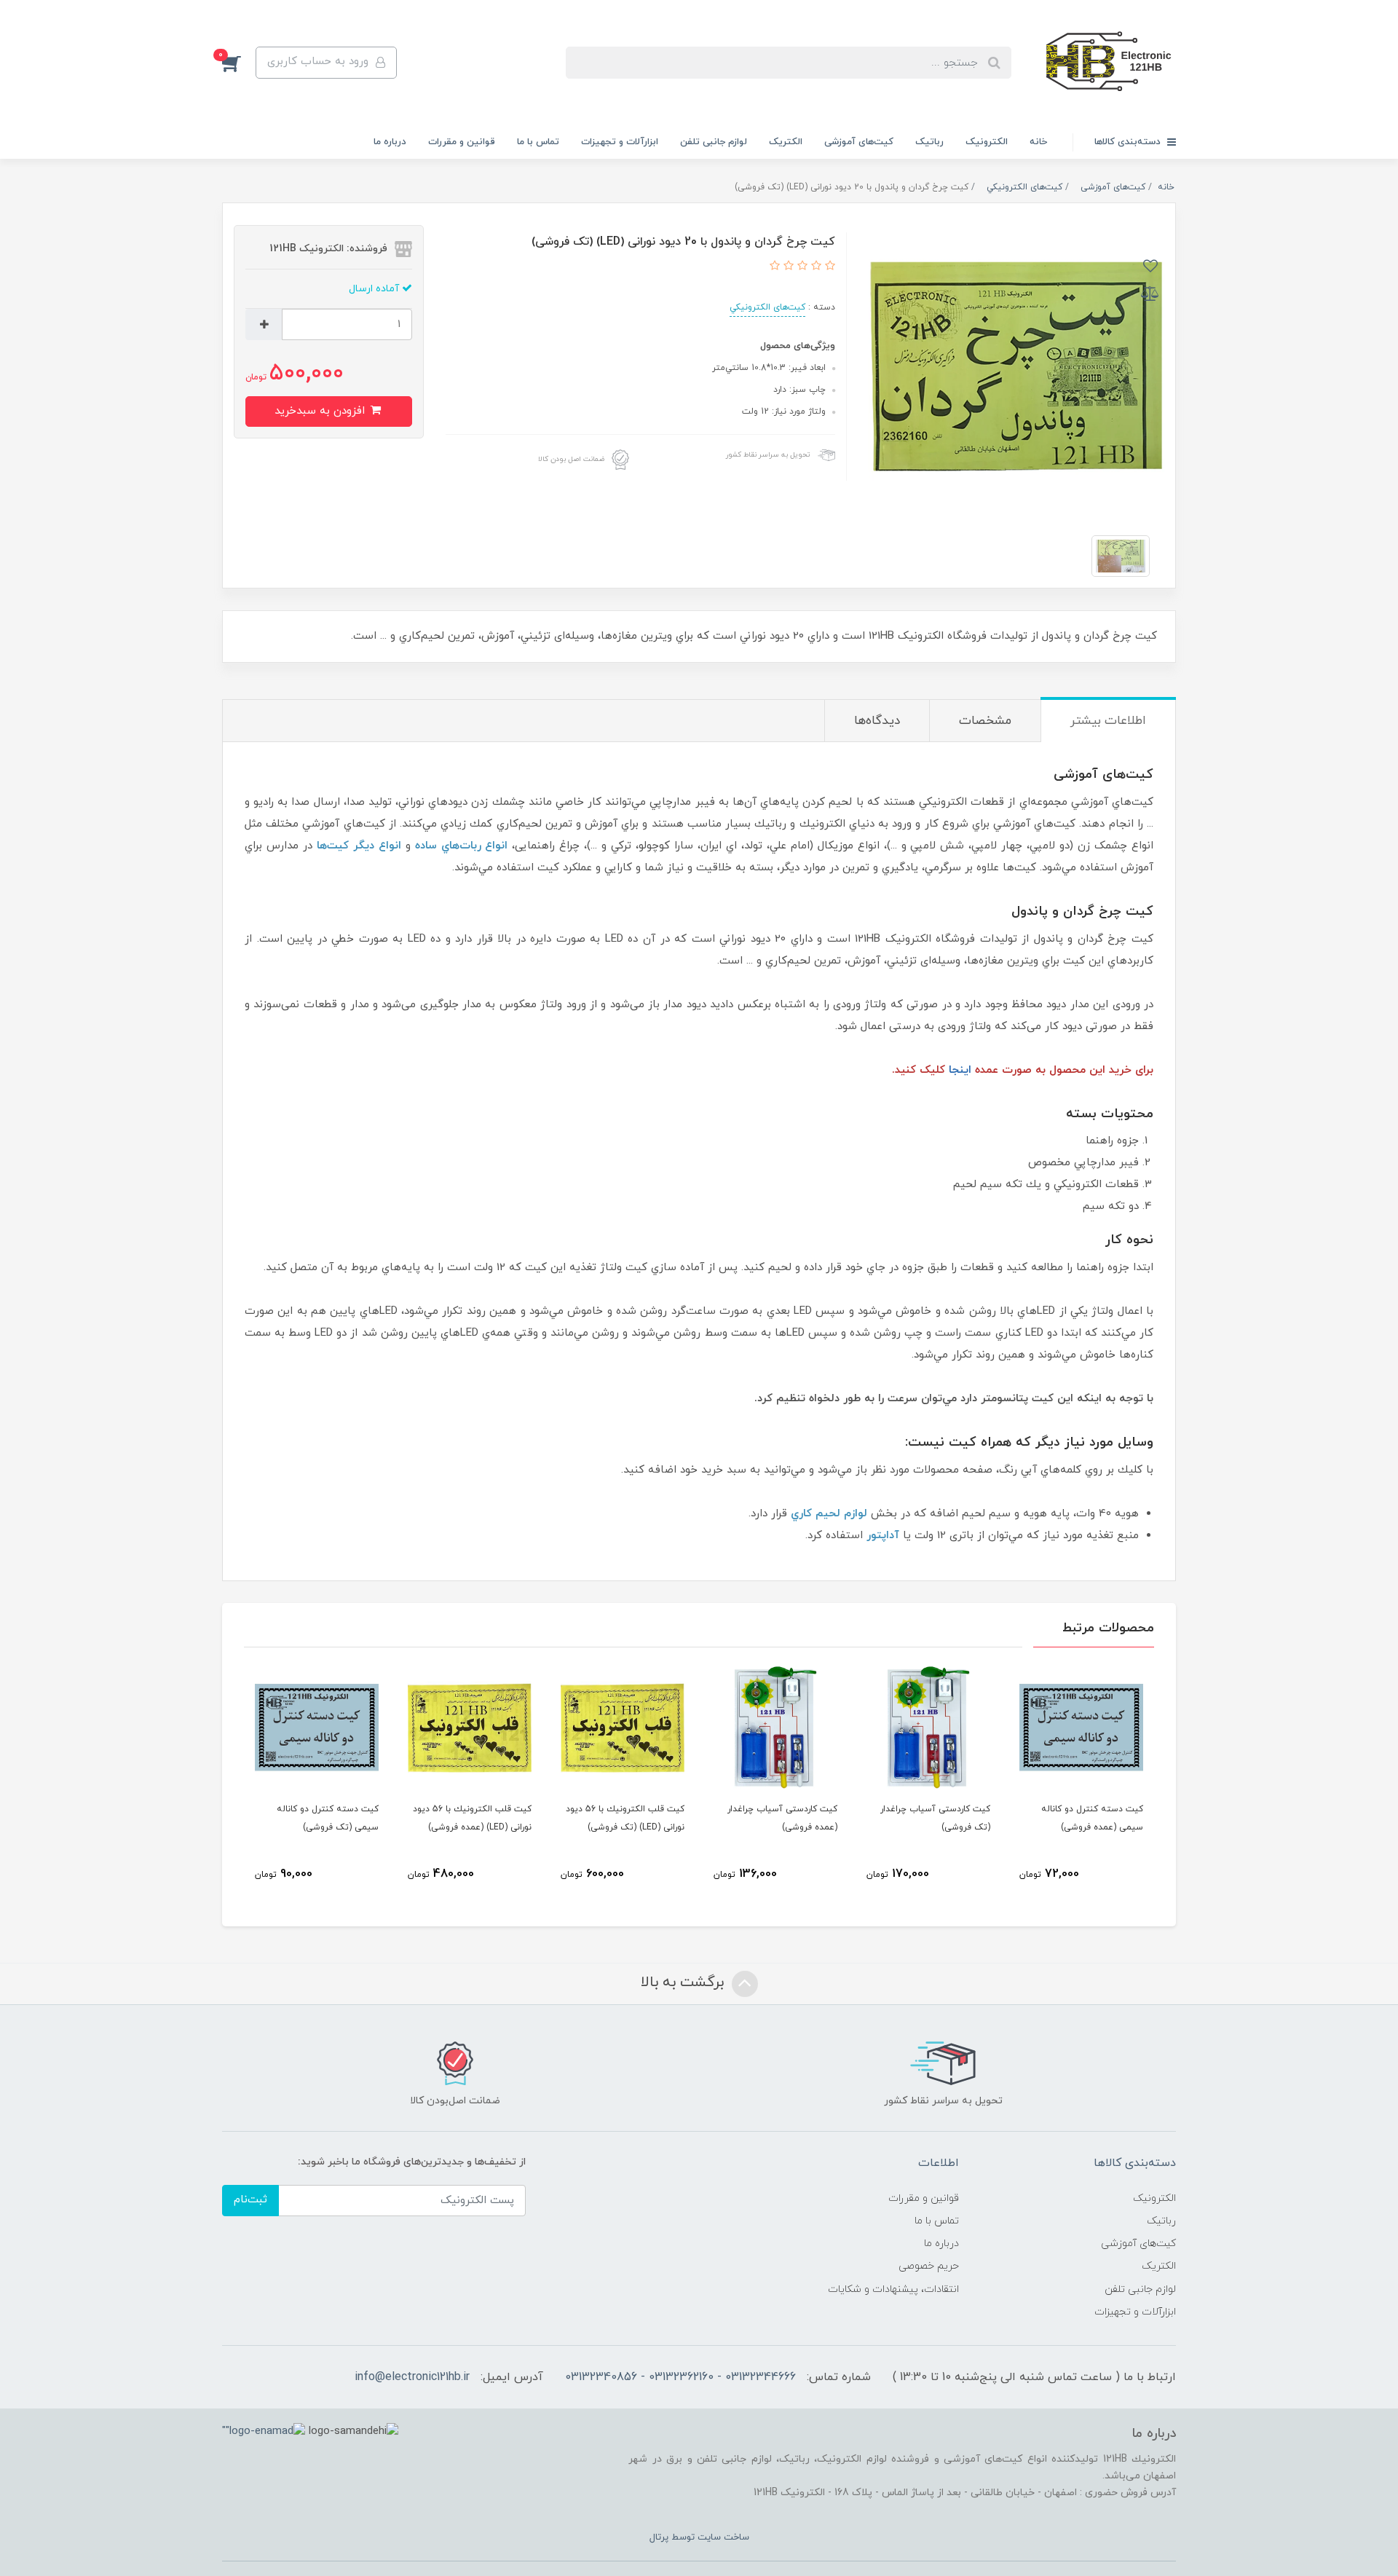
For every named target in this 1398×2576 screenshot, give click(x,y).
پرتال (659, 2537)
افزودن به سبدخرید (321, 411)
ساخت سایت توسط (709, 2537)
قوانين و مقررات (462, 142)
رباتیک (929, 142)
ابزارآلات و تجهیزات (620, 142)
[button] (239, 63)
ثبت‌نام (250, 2200)
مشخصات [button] (985, 721)
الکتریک (786, 142)
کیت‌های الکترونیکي (767, 307)
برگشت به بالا (684, 1982)
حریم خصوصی (929, 2266)
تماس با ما (538, 142)
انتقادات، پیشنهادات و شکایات (893, 2289)
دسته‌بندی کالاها (1129, 142)
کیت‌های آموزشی (859, 142)
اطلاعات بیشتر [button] (1108, 721)
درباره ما (390, 142)
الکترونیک (987, 142)
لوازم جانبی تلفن (714, 142)
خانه (1038, 142)
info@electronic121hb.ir (412, 2377)
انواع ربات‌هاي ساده (462, 846)
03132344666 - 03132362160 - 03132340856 (680, 2377)
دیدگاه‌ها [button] (877, 721)
